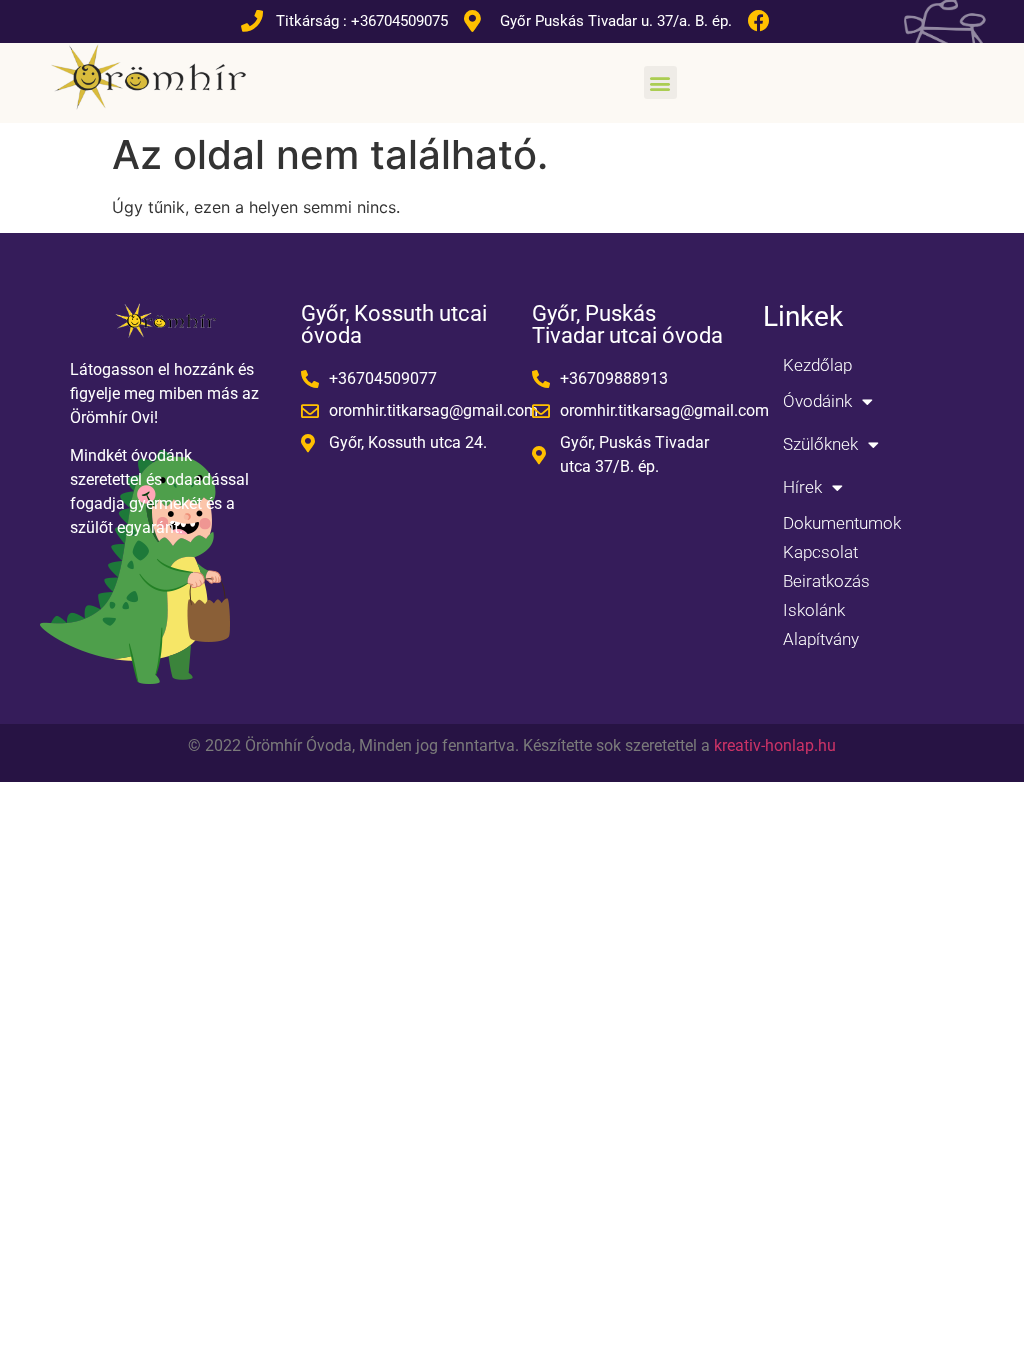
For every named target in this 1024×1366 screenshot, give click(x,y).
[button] (660, 82)
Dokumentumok (842, 523)
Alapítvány (821, 639)
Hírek (802, 487)
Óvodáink (817, 401)
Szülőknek (820, 444)
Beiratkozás (826, 581)
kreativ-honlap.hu (775, 745)
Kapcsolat (820, 552)
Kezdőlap (817, 365)
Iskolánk (814, 610)
